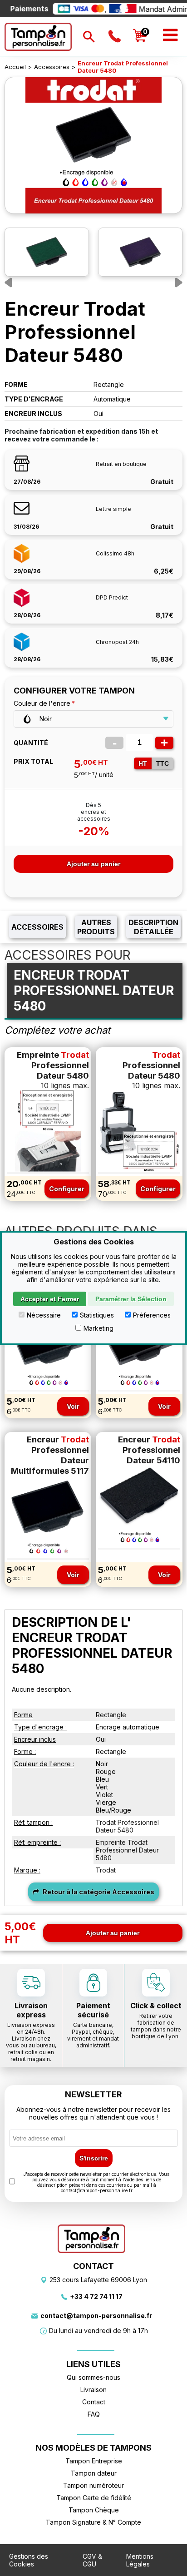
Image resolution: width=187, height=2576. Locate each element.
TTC (162, 763)
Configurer (67, 1189)
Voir (73, 1406)
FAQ (94, 2414)
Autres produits (96, 927)
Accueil (15, 67)
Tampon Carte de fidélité (94, 2498)
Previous (10, 282)
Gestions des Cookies (29, 2560)
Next (177, 282)
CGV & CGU (92, 2560)
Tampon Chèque (94, 2510)
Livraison (93, 2390)
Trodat (106, 1870)
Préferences (152, 1315)
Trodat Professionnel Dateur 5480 (127, 1826)
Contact (94, 2402)
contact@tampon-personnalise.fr (96, 2316)
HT (143, 763)
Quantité (31, 743)
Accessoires (52, 67)
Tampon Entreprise (94, 2461)
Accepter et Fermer (50, 1299)
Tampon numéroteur (93, 2485)
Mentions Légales (140, 2560)
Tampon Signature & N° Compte (93, 2522)
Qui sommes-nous (93, 2377)
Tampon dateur (94, 2473)
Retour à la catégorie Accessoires (98, 1892)
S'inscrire (94, 2158)
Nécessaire (44, 1315)
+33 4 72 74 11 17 (96, 2296)
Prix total (33, 761)
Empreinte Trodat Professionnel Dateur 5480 (127, 1850)
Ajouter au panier (93, 864)
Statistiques (97, 1315)
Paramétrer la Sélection (131, 1299)
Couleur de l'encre (42, 703)
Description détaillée (153, 927)
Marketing (98, 1328)
